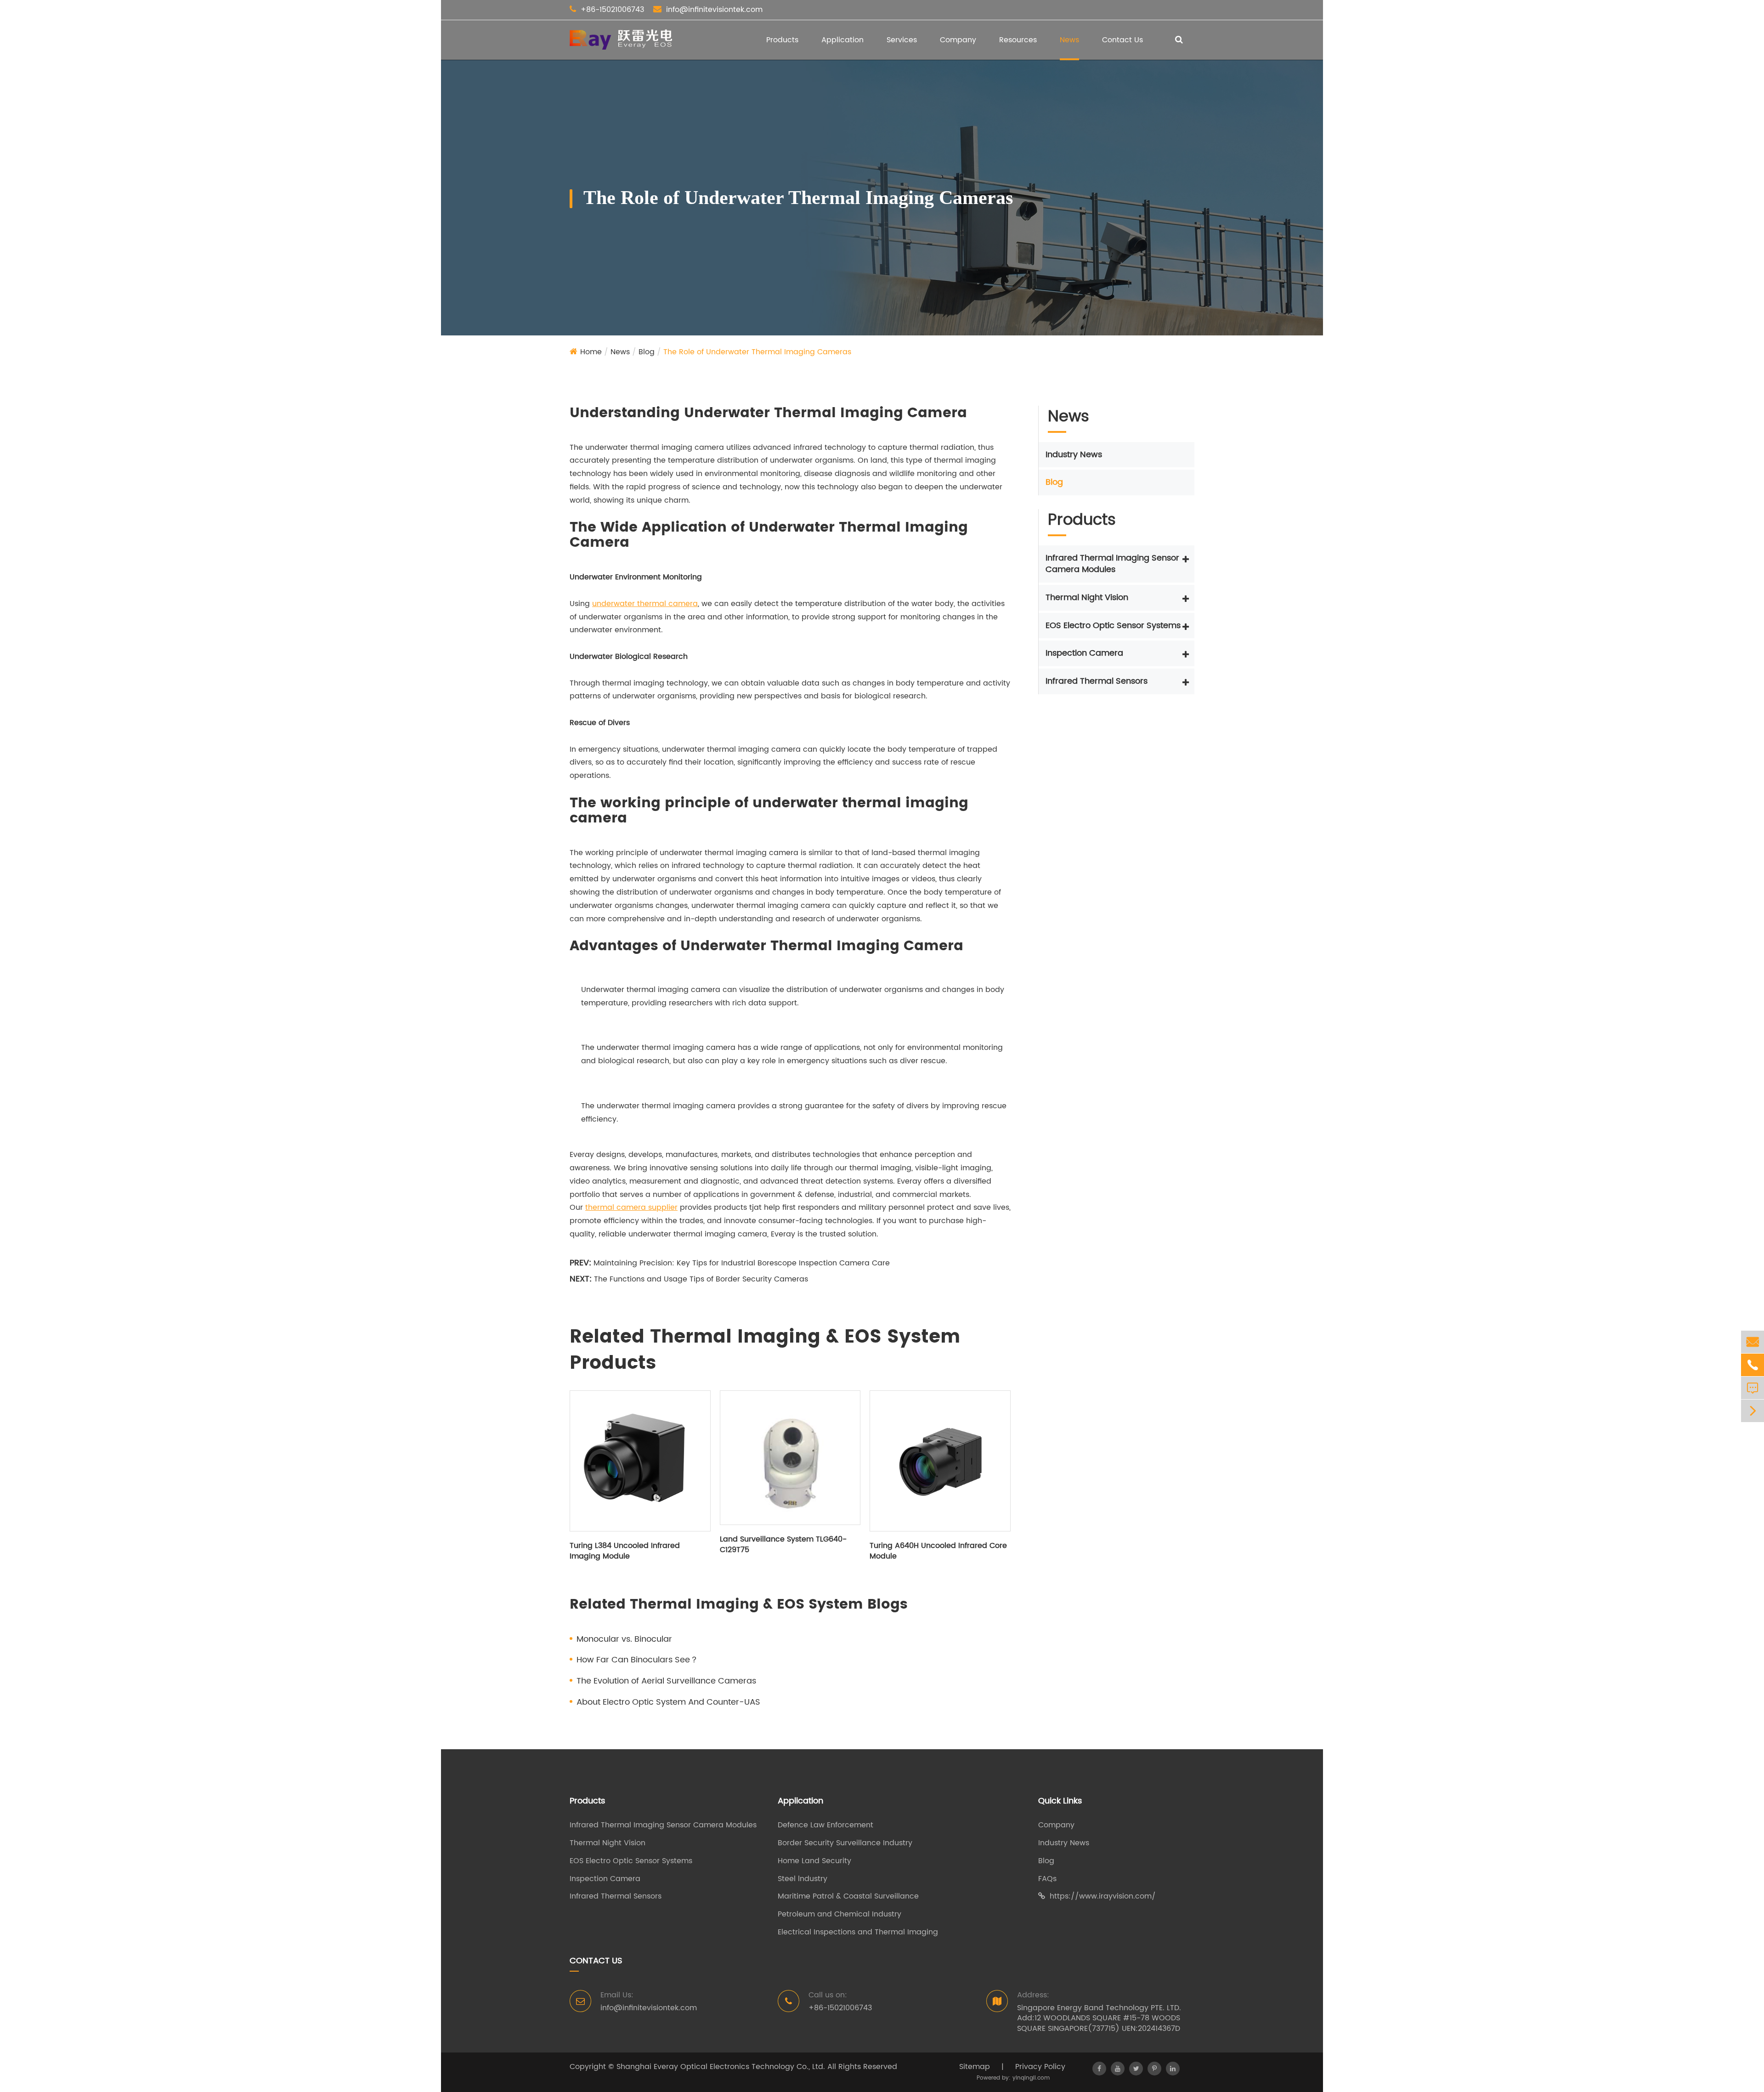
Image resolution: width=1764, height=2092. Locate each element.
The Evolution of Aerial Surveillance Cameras (666, 1681)
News (1069, 40)
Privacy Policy (1040, 2067)
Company (958, 40)
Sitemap (975, 2067)
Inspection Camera (1084, 653)
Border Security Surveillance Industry (845, 1843)
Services (902, 40)
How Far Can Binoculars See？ (637, 1660)
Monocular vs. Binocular (624, 1639)
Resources (1018, 40)
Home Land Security (814, 1861)
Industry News (1074, 454)
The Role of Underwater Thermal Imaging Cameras (757, 352)
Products (782, 40)
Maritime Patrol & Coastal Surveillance (848, 1896)
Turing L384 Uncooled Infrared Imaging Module (625, 1551)
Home (591, 352)
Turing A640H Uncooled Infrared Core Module (938, 1551)
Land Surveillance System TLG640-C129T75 (783, 1545)
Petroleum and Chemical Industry (840, 1914)
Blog (647, 352)
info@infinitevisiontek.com (714, 10)
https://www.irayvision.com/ (1103, 1896)
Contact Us (1122, 40)
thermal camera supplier (631, 1208)
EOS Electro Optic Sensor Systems (1113, 625)
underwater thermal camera (645, 604)
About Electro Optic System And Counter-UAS (668, 1702)
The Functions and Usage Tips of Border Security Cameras (701, 1279)
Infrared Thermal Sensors (1097, 681)
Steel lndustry (803, 1879)
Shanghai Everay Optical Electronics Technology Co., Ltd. (721, 2067)
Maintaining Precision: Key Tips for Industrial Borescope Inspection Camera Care (742, 1263)
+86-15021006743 (612, 10)
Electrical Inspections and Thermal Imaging (858, 1932)
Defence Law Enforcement (825, 1825)
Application (842, 40)
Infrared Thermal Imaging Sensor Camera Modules (1112, 564)
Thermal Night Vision (1087, 598)
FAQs (1047, 1879)
